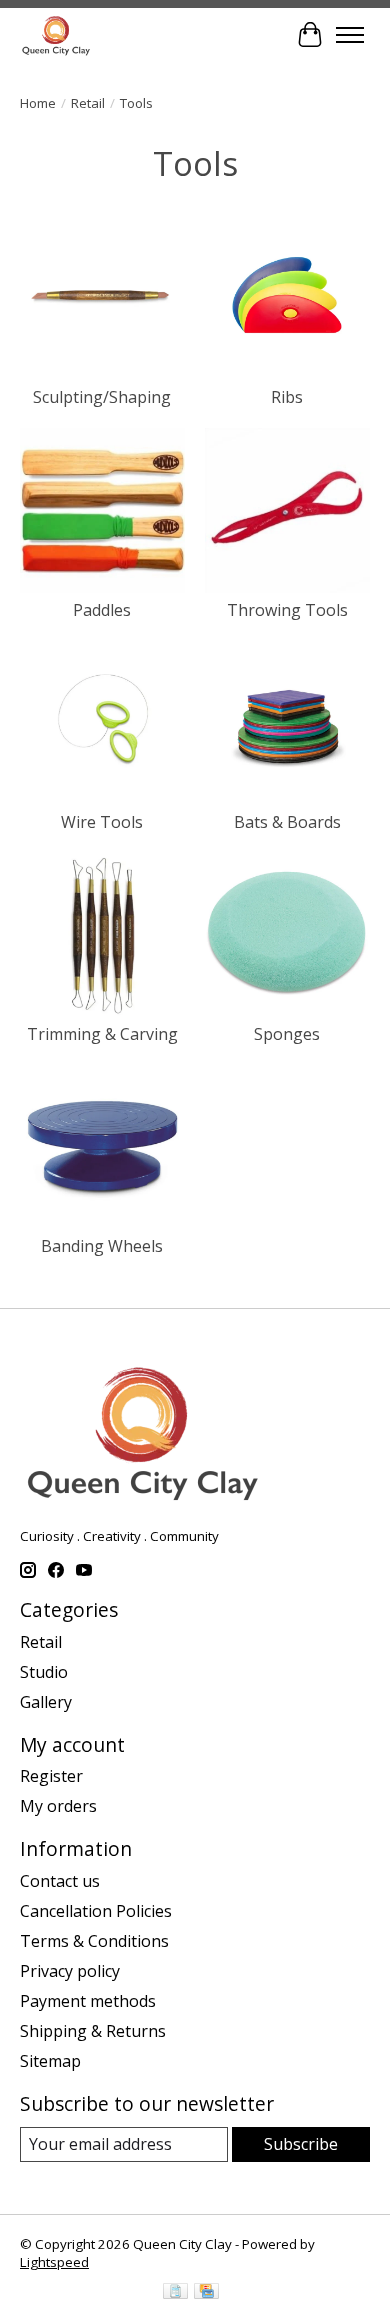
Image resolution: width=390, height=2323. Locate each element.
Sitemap (50, 2061)
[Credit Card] (206, 2293)
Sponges (287, 1034)
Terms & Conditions (94, 1941)
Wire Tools (102, 822)
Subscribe (301, 2144)
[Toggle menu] (350, 35)
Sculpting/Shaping (102, 397)
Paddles (102, 610)
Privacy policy (70, 1971)
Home (38, 103)
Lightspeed (54, 2262)
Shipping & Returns (93, 2031)
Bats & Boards (287, 822)
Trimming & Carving (102, 1034)
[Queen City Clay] (56, 34)
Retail (88, 103)
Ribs (287, 397)
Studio (44, 1672)
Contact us (60, 1881)
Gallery (46, 1702)
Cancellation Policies (96, 1911)
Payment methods (88, 2001)
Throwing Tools (287, 610)
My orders (58, 1806)
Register (51, 1776)
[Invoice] (175, 2293)
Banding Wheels (102, 1246)
